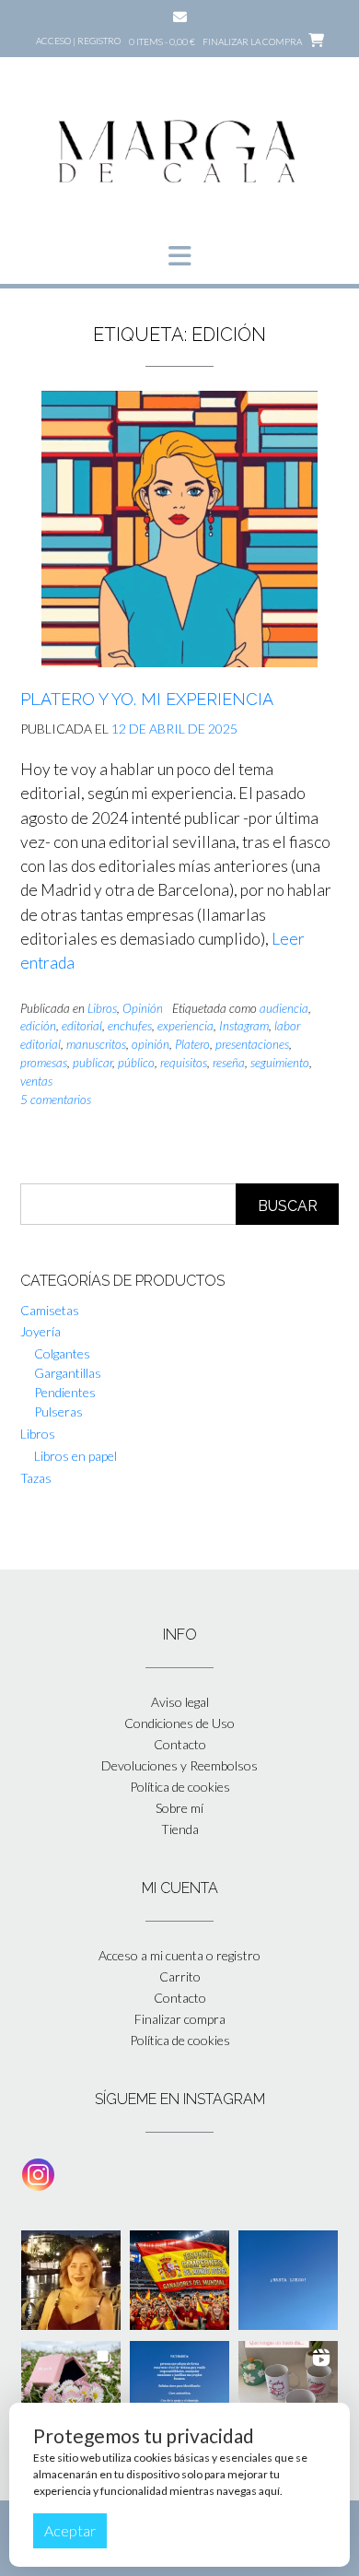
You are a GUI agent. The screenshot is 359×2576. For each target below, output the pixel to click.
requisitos (184, 1063)
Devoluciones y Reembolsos (179, 1765)
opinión (151, 1044)
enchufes (130, 1026)
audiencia (284, 1008)
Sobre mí (179, 1808)
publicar (93, 1063)
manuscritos (96, 1044)
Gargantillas (68, 1373)
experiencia (185, 1026)
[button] (179, 256)
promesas (44, 1063)
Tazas (36, 1478)
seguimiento (280, 1063)
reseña (229, 1063)
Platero (192, 1044)
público (136, 1063)
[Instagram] (38, 2175)
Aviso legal (180, 1702)
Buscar (288, 1206)
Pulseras (58, 1412)
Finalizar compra (180, 2019)
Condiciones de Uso (179, 1723)
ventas (36, 1081)
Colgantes (62, 1353)
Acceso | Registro (78, 41)
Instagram (244, 1026)
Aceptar (70, 2530)
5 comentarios (56, 1100)
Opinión (143, 1008)
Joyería (41, 1331)
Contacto (180, 1744)
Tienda (180, 1829)
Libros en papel (75, 1456)
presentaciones (252, 1044)
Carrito (180, 1976)
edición (38, 1026)
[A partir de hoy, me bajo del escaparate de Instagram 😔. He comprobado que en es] (288, 2280)
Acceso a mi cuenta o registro (179, 1955)
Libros (102, 1008)
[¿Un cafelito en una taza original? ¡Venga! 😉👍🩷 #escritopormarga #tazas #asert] (288, 2391)
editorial (82, 1026)
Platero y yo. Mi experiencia (147, 699)
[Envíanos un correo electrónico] (180, 17)
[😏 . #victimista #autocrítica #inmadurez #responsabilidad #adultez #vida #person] (179, 2391)
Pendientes (65, 1392)
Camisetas (50, 1310)
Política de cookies (180, 1787)
